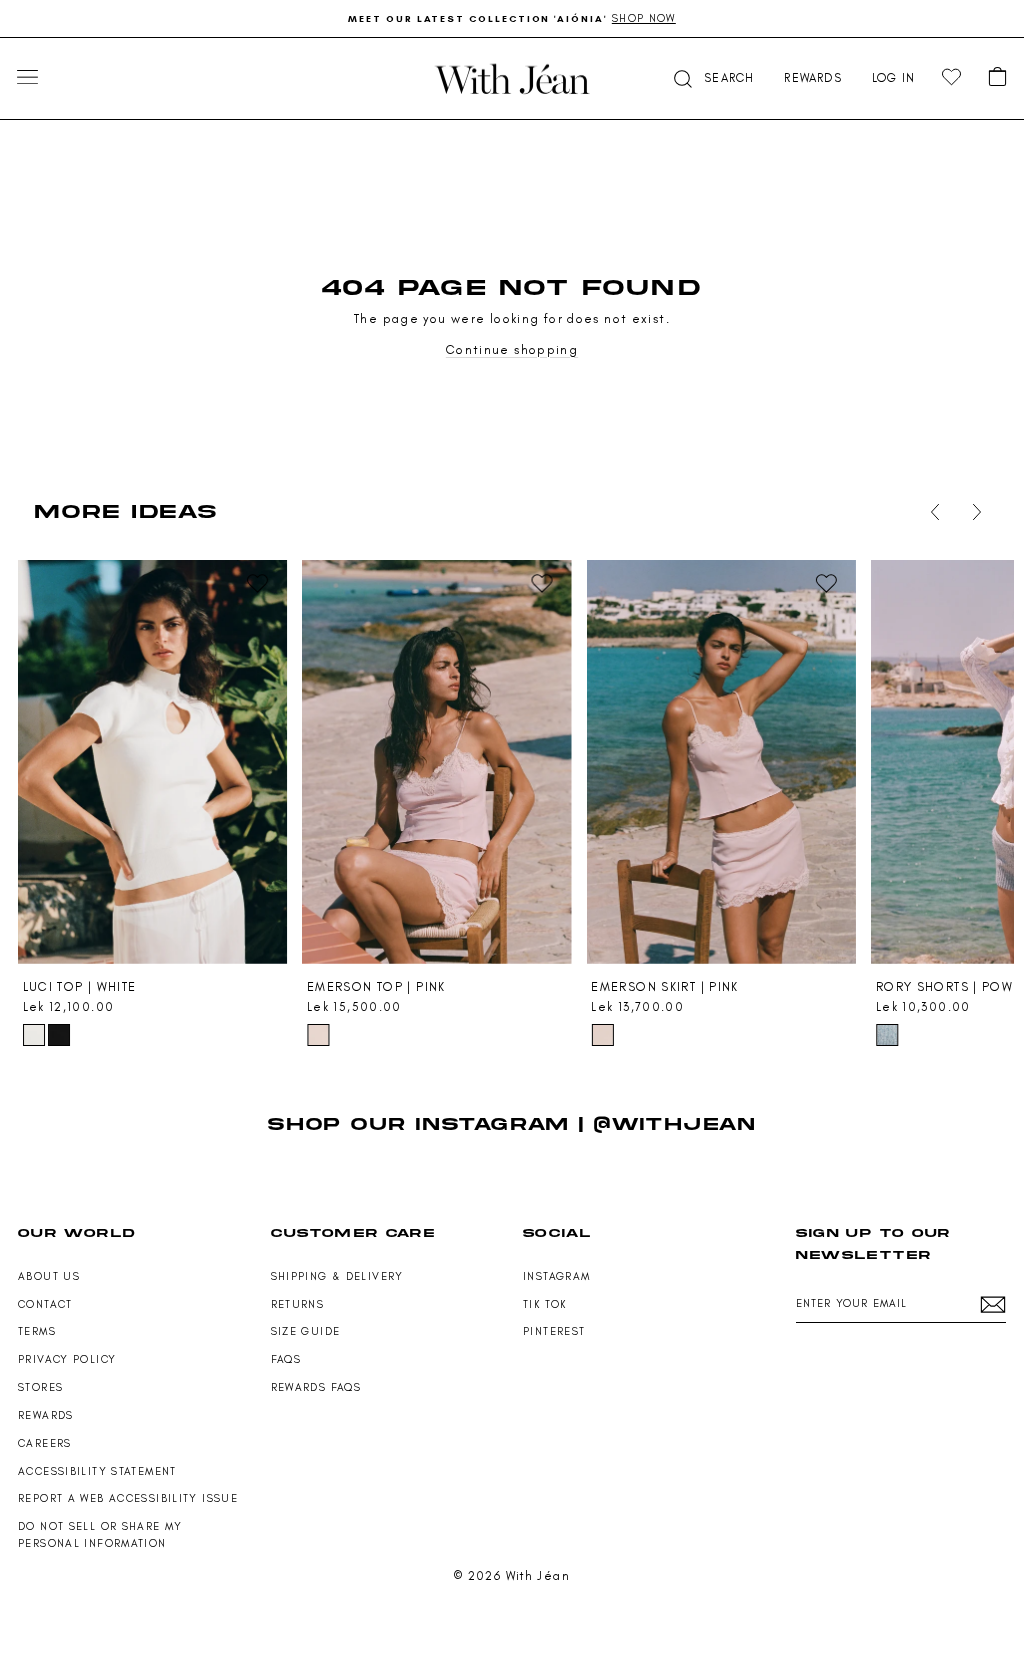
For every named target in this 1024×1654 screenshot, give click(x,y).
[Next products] (973, 512)
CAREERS (45, 1443)
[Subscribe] (993, 1304)
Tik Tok (545, 1304)
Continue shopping (512, 349)
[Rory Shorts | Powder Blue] (887, 1035)
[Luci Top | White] (152, 762)
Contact (45, 1304)
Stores (40, 1387)
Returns (298, 1304)
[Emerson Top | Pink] (436, 762)
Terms (37, 1331)
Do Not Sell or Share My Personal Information (100, 1535)
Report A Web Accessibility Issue (128, 1498)
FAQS (286, 1359)
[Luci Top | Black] (59, 1035)
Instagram (556, 1276)
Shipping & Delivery (337, 1276)
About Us (49, 1276)
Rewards (46, 1415)
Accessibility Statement (97, 1471)
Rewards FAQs (316, 1387)
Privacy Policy (67, 1359)
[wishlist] (951, 77)
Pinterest (554, 1331)
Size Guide (306, 1331)
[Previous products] (931, 512)
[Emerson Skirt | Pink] (720, 762)
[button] (712, 78)
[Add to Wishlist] (258, 584)
